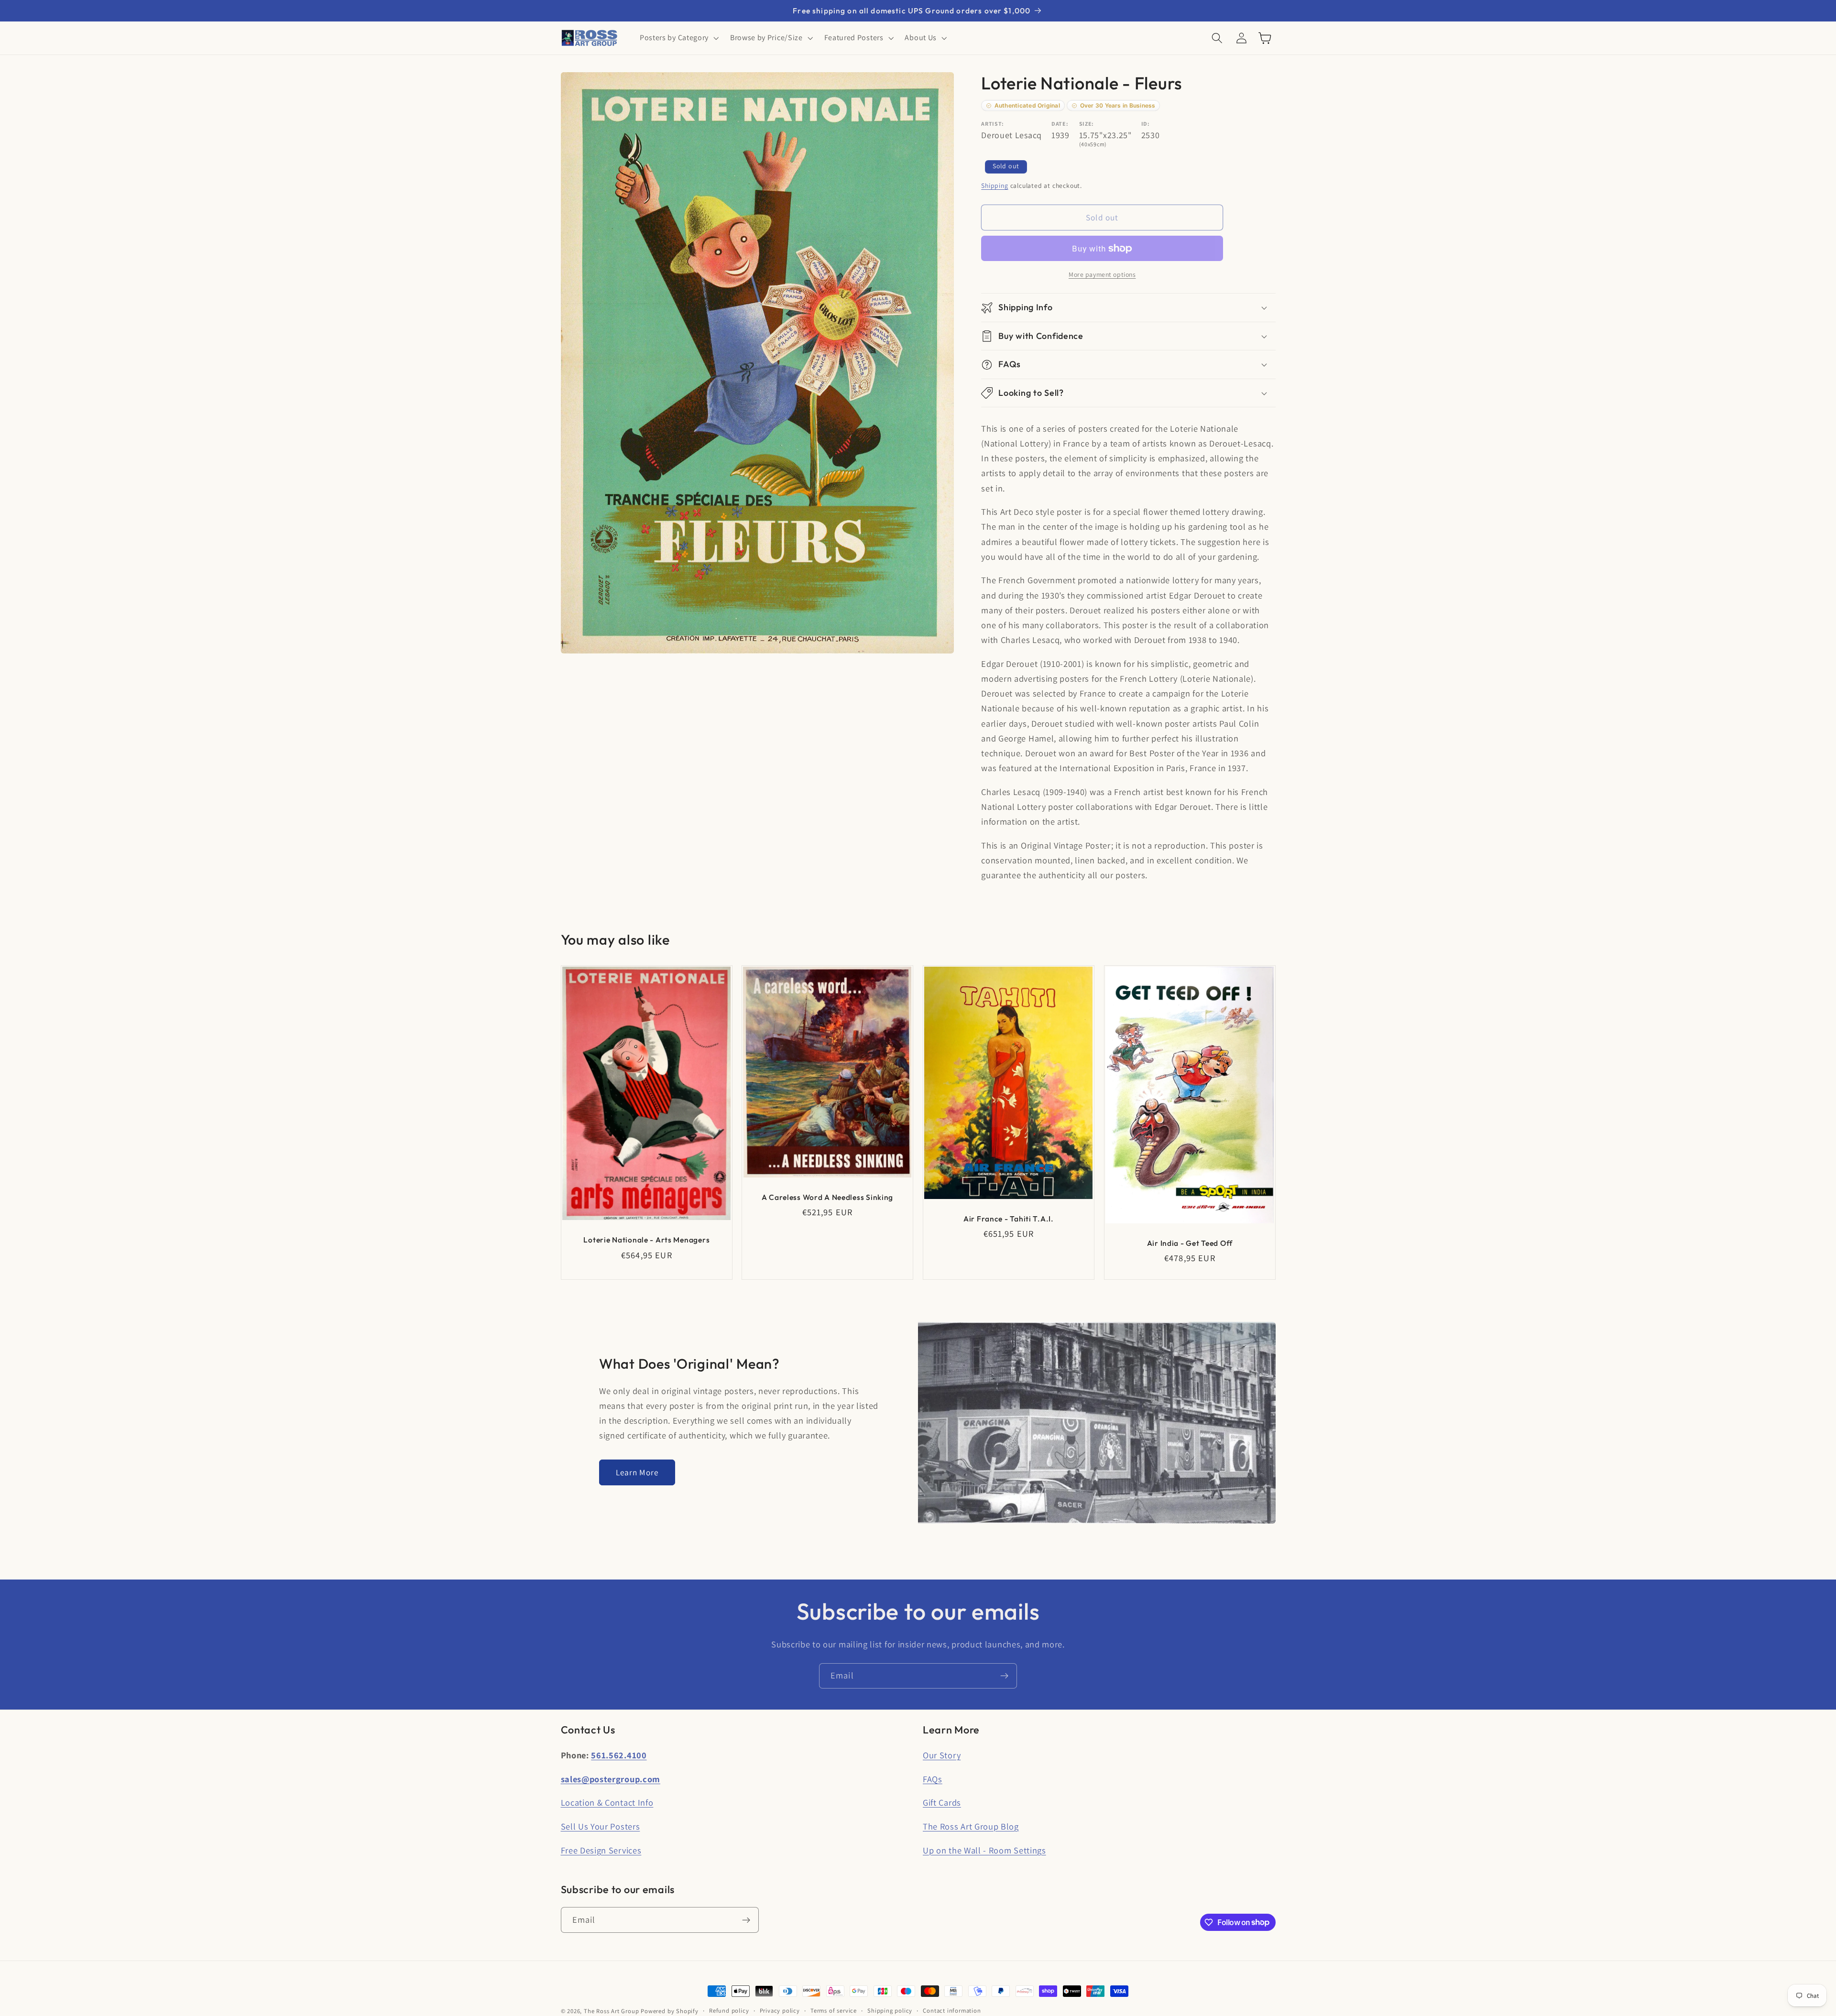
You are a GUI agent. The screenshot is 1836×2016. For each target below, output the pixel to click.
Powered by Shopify (670, 2011)
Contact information (952, 2011)
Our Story (942, 1755)
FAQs (933, 1779)
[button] (678, 38)
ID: (1146, 124)
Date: (1060, 124)
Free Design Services (601, 1850)
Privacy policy (780, 2011)
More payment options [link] (1102, 274)
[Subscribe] (1004, 1676)
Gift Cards (942, 1802)
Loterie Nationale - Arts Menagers (646, 1240)
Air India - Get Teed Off (1189, 1243)
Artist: (993, 124)
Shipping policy (890, 2011)
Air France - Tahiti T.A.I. (1009, 1219)
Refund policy (729, 2011)
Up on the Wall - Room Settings (984, 1850)
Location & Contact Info (607, 1802)
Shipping (994, 185)
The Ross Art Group (612, 2011)
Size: (1087, 124)
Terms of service (834, 2011)
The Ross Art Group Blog (971, 1826)
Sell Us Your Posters (601, 1826)
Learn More (637, 1472)
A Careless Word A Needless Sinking (827, 1197)
